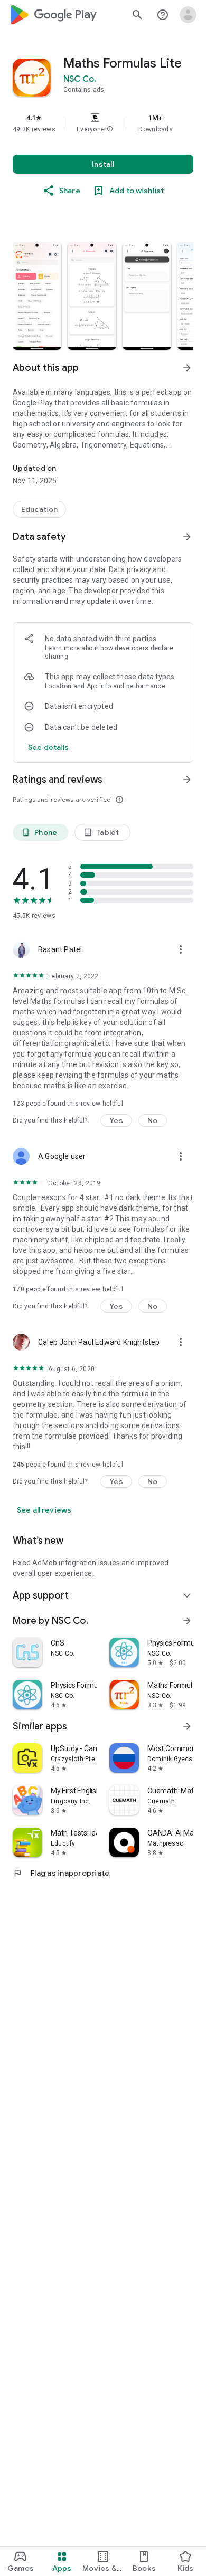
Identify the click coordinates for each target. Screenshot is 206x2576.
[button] (110, 129)
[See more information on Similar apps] (187, 1726)
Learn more (62, 648)
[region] (103, 123)
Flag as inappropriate (61, 1873)
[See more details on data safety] (49, 747)
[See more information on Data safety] (187, 537)
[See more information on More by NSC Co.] (187, 1621)
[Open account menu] (188, 15)
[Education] (39, 509)
